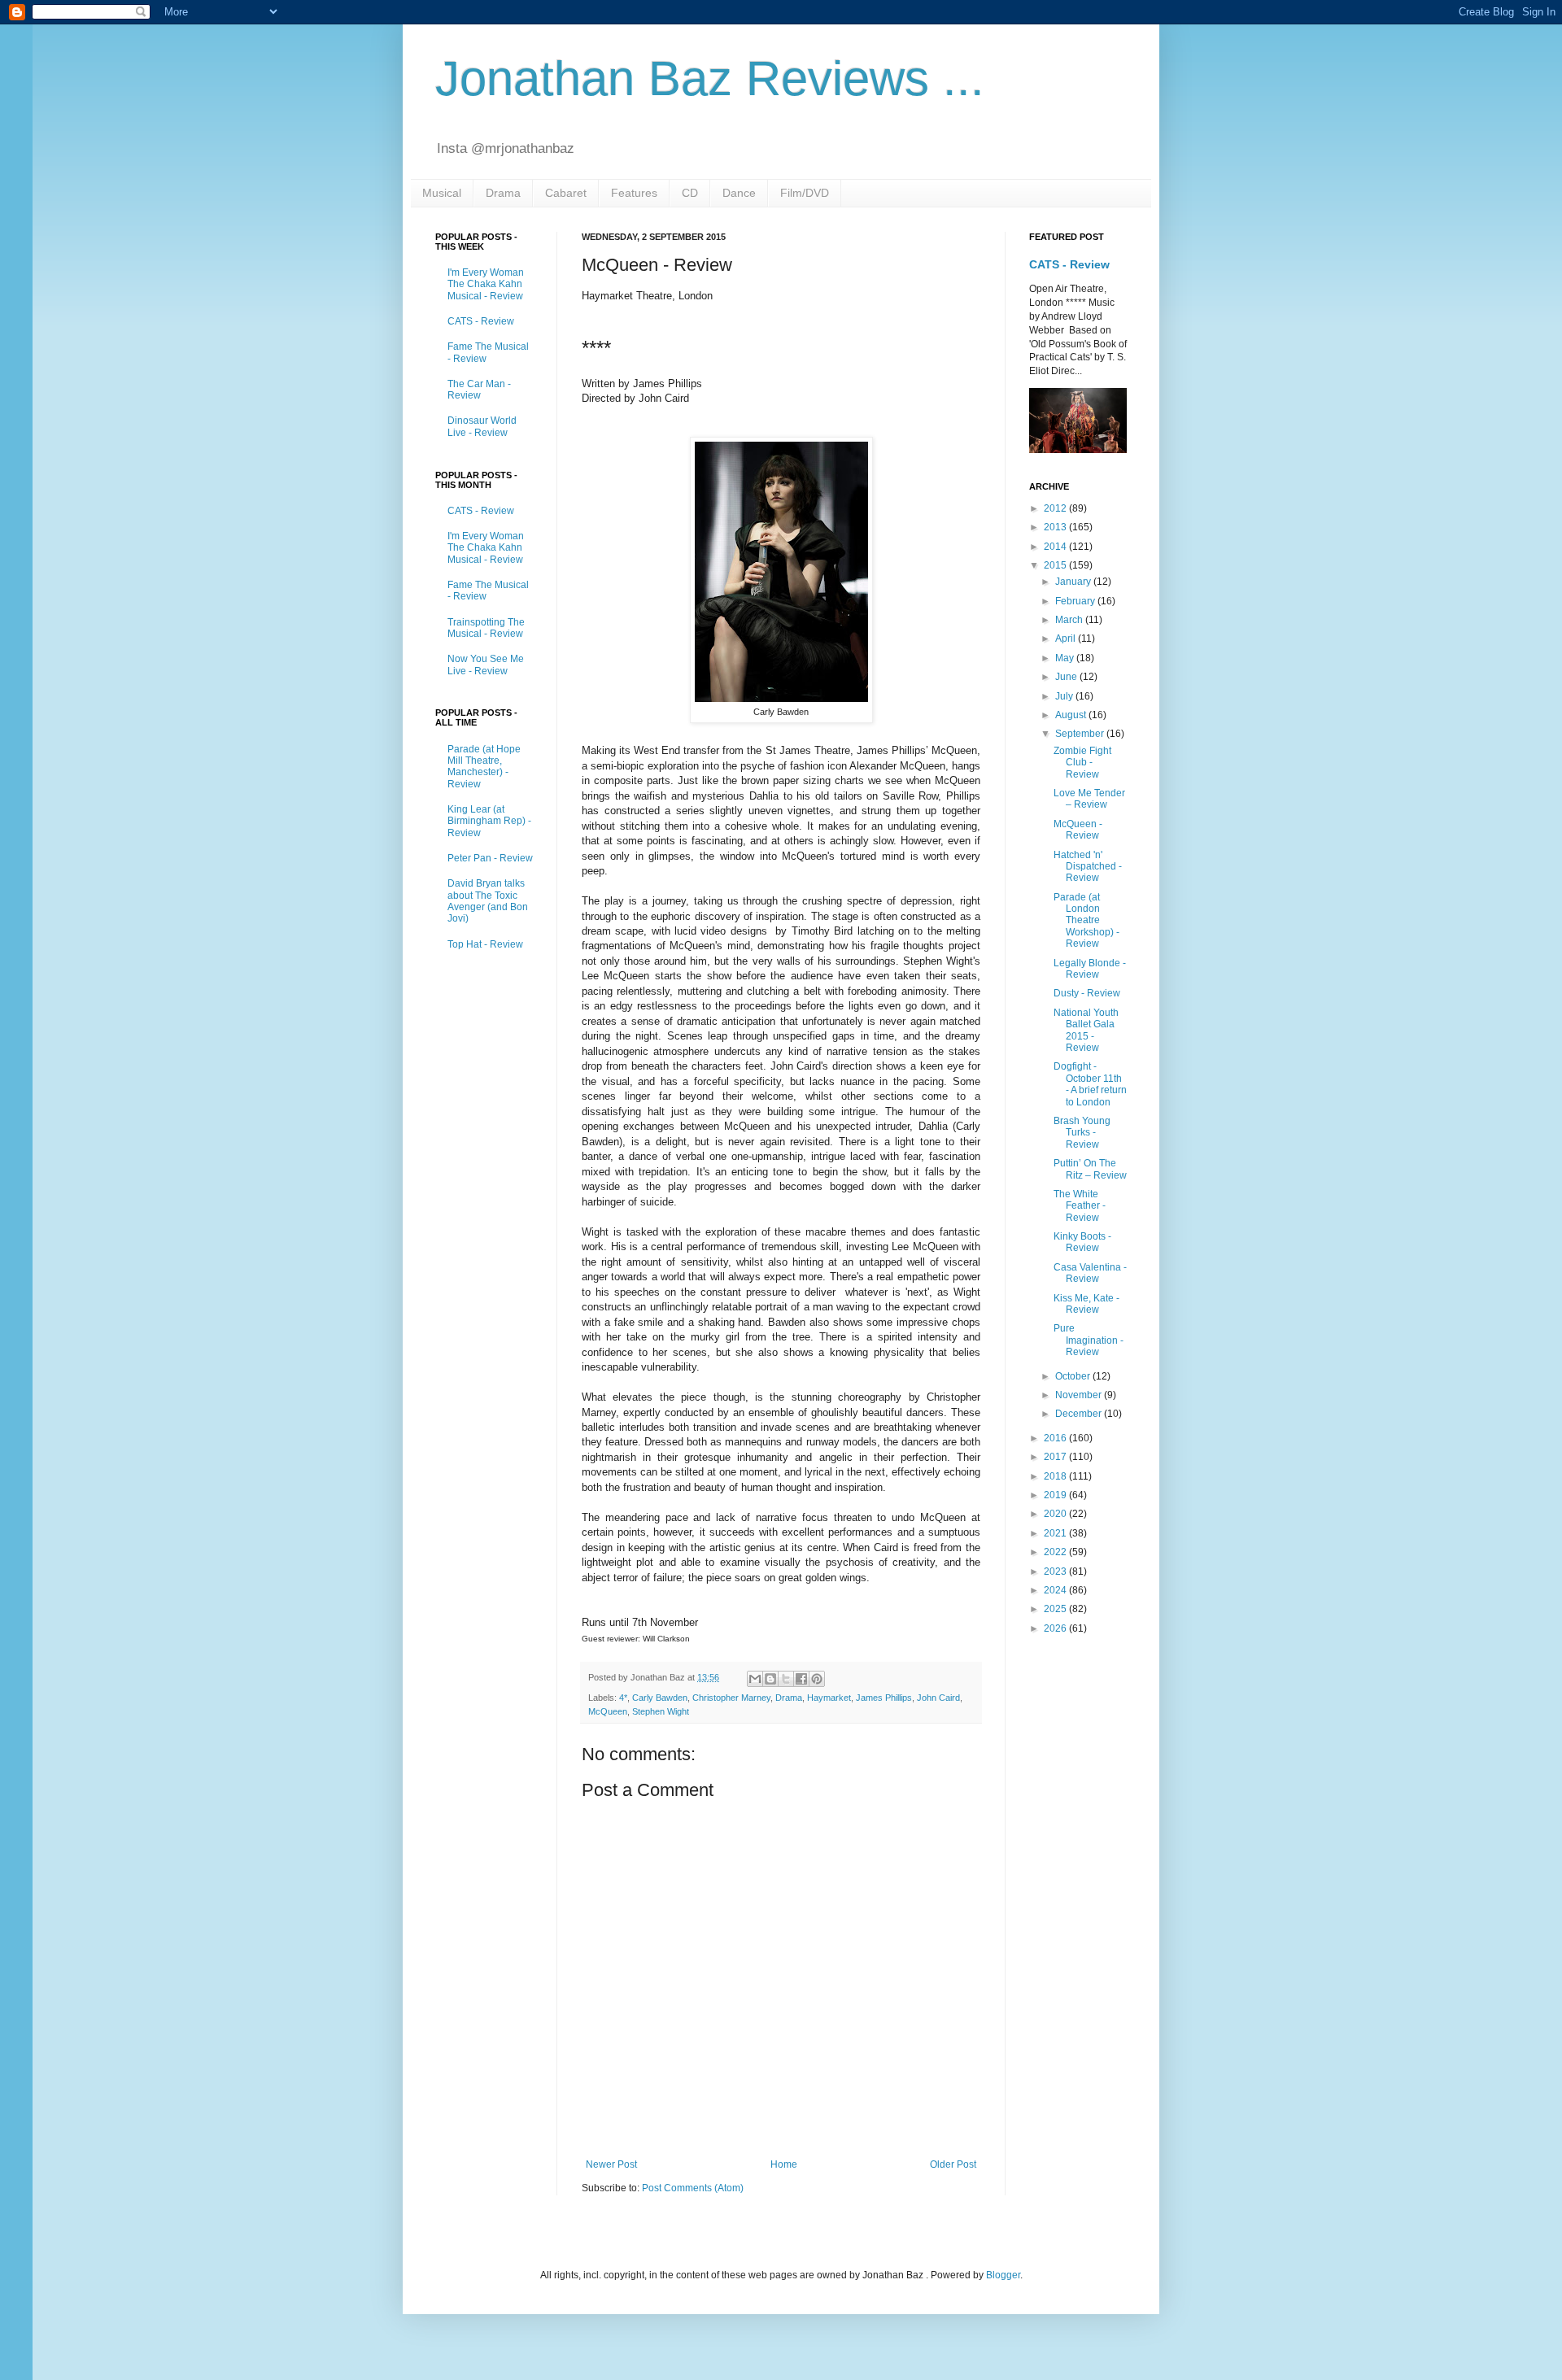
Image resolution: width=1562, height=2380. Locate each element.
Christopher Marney (731, 1698)
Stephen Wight (661, 1711)
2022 (1056, 1552)
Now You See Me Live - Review (486, 665)
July (1065, 696)
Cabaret (566, 193)
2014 (1056, 547)
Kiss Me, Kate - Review (1086, 1304)
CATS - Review (481, 321)
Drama (503, 193)
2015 (1056, 565)
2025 (1056, 1609)
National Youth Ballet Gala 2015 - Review (1086, 1030)
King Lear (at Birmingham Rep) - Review (489, 821)
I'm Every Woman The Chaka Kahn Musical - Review (486, 284)
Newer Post (611, 2164)
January (1074, 582)
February (1076, 601)
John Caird (938, 1698)
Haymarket (829, 1698)
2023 (1056, 1571)
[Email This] (755, 1679)
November (1080, 1395)
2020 (1056, 1514)
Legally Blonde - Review (1090, 969)
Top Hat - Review (485, 944)
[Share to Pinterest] (817, 1679)
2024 (1056, 1590)
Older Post (953, 2164)
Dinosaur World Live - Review (482, 426)
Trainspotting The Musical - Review (486, 628)
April (1067, 639)
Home (784, 2164)
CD (690, 193)
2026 (1056, 1628)
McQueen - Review (1078, 830)
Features (634, 193)
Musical (442, 193)
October (1074, 1376)
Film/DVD (805, 193)
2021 (1056, 1533)
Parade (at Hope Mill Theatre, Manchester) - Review (484, 767)
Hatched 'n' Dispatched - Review (1088, 867)
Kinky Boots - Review (1082, 1242)
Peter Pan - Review (490, 858)
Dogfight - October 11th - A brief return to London (1090, 1084)
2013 (1056, 527)
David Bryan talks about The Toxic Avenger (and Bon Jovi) (488, 901)
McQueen (608, 1711)
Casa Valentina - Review (1090, 1273)
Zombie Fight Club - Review (1082, 763)
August (1072, 715)
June (1067, 677)
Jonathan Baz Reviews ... (710, 78)
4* (623, 1698)
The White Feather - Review (1080, 1206)
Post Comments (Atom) (693, 2188)
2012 (1056, 508)
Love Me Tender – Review (1089, 799)
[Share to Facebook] (801, 1679)
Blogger (1003, 2275)
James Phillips (884, 1698)
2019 (1056, 1495)
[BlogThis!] (770, 1679)
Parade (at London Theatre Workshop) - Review (1086, 921)
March (1070, 620)
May (1066, 658)
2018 (1056, 1476)
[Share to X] (786, 1679)
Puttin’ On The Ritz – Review (1090, 1169)
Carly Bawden (660, 1698)
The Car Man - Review (479, 390)
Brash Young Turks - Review (1082, 1133)
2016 (1056, 1438)
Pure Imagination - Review (1089, 1340)
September (1081, 734)
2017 (1056, 1457)
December (1080, 1414)
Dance (739, 193)
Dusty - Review (1087, 993)
